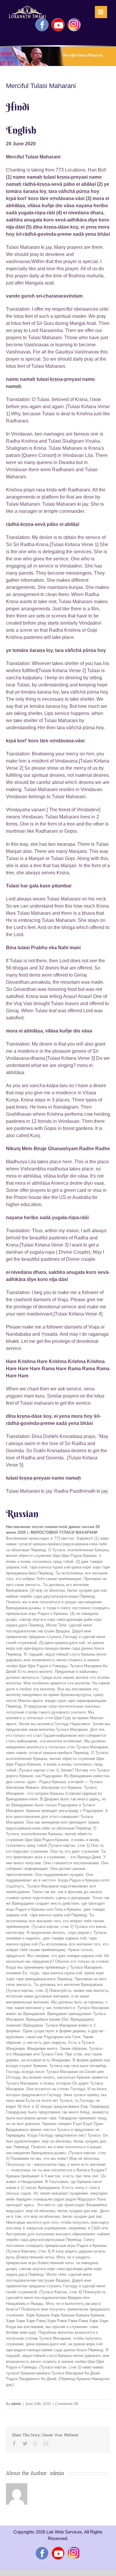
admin (16, 2404)
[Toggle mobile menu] (101, 12)
